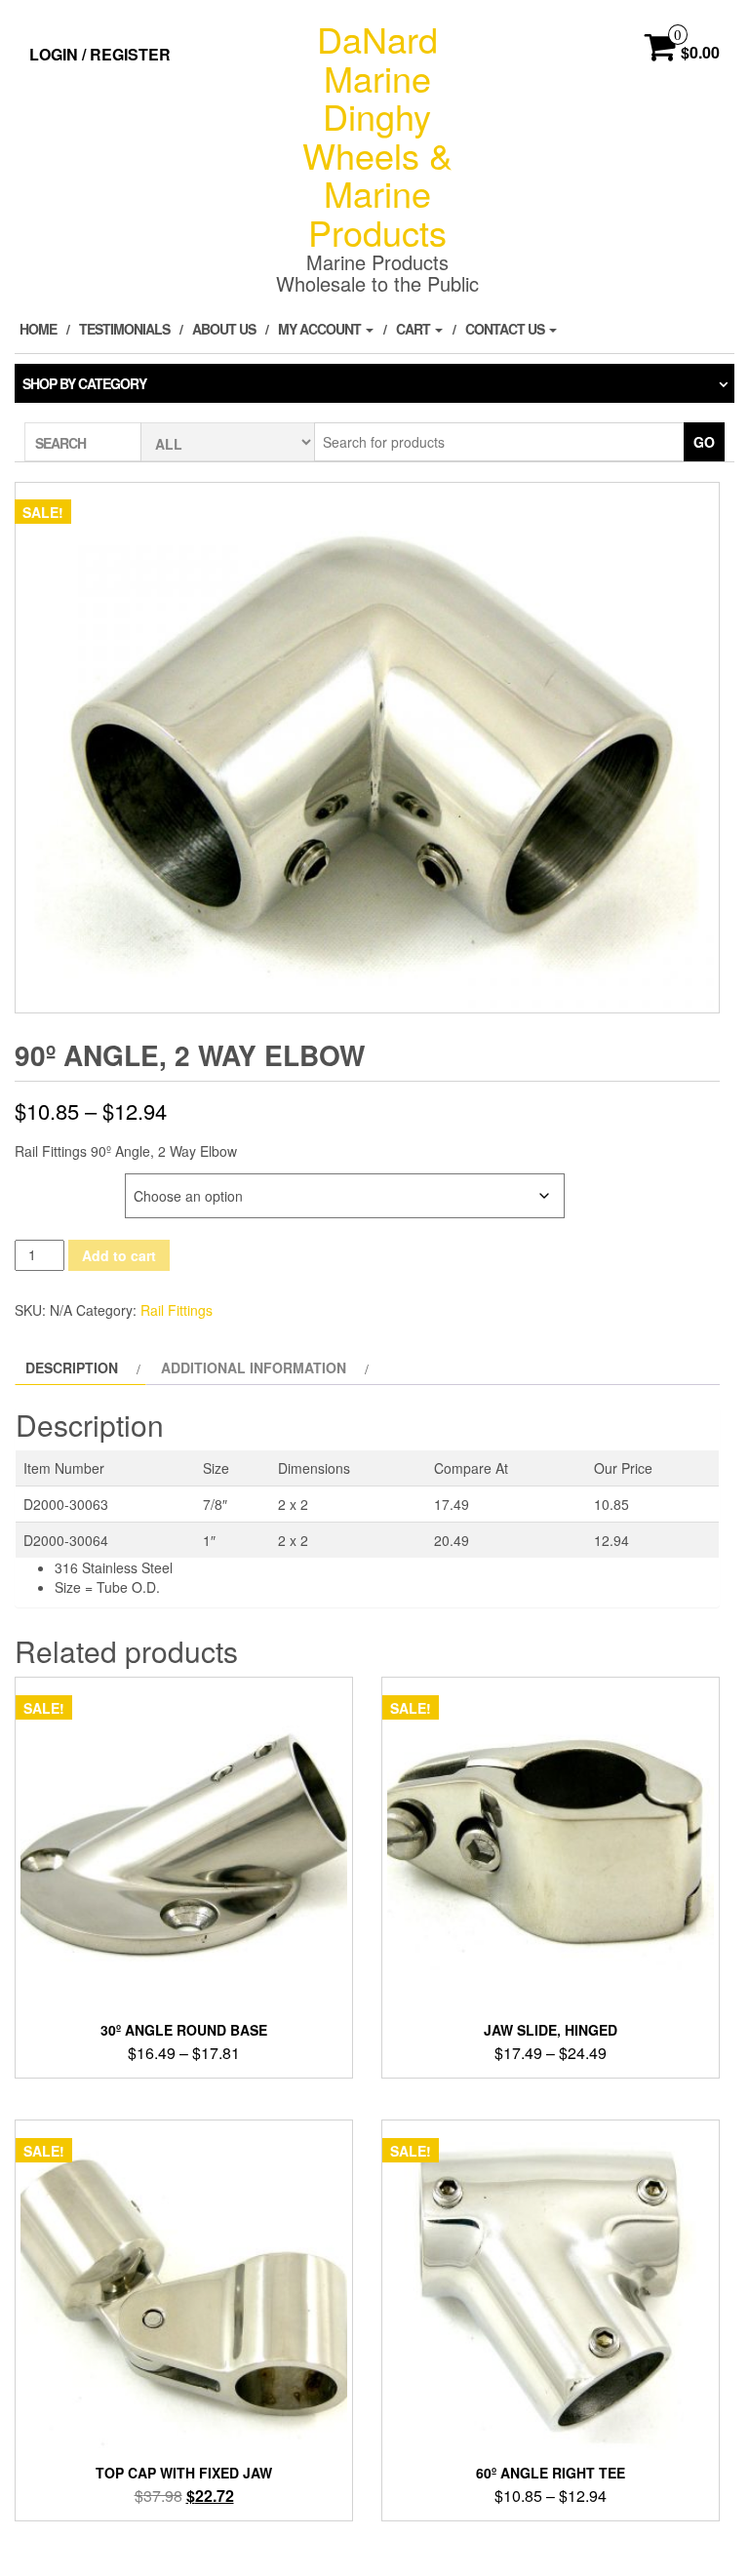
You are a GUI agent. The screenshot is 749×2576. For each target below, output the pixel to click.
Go (704, 442)
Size (32, 1184)
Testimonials (124, 329)
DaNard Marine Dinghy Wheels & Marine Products (377, 135)
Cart (414, 329)
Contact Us (506, 329)
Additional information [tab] (254, 1367)
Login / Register (100, 54)
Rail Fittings (177, 1310)
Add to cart (119, 1255)
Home (38, 329)
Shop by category (84, 383)
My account (321, 329)
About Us (224, 329)
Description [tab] (72, 1367)
